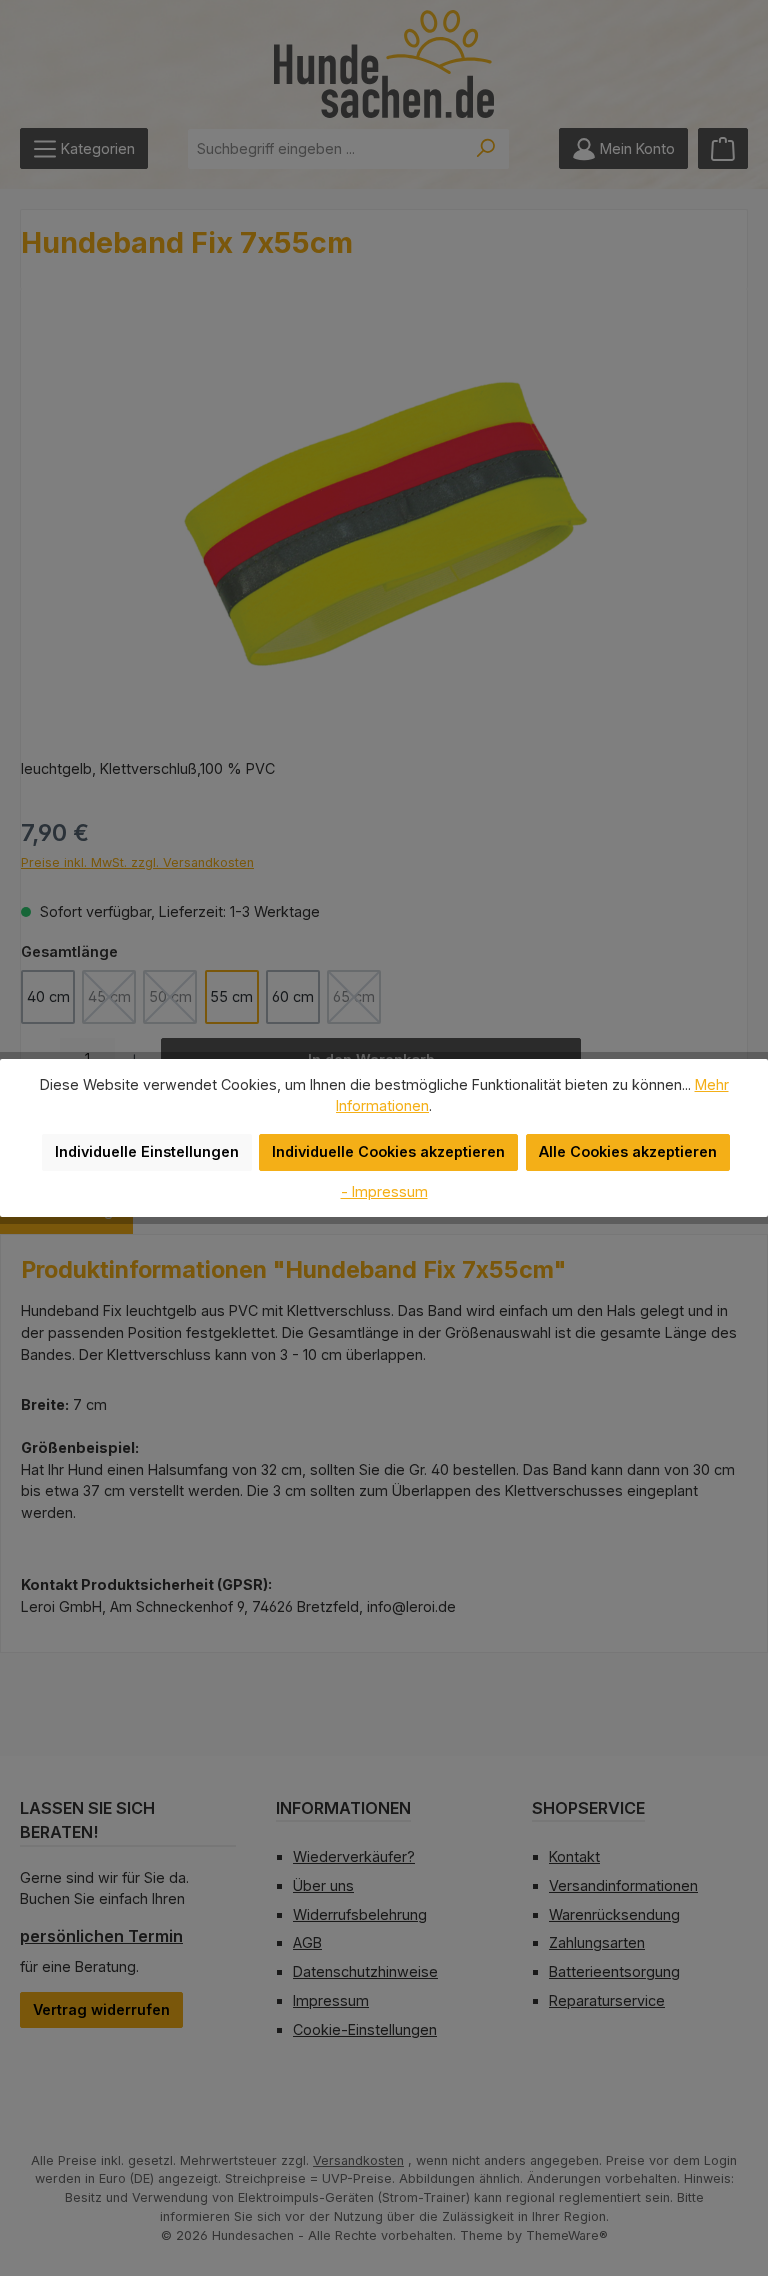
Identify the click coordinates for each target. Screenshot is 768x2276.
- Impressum (384, 1191)
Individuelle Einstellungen (147, 1151)
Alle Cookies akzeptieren (628, 1151)
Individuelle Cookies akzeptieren (388, 1151)
